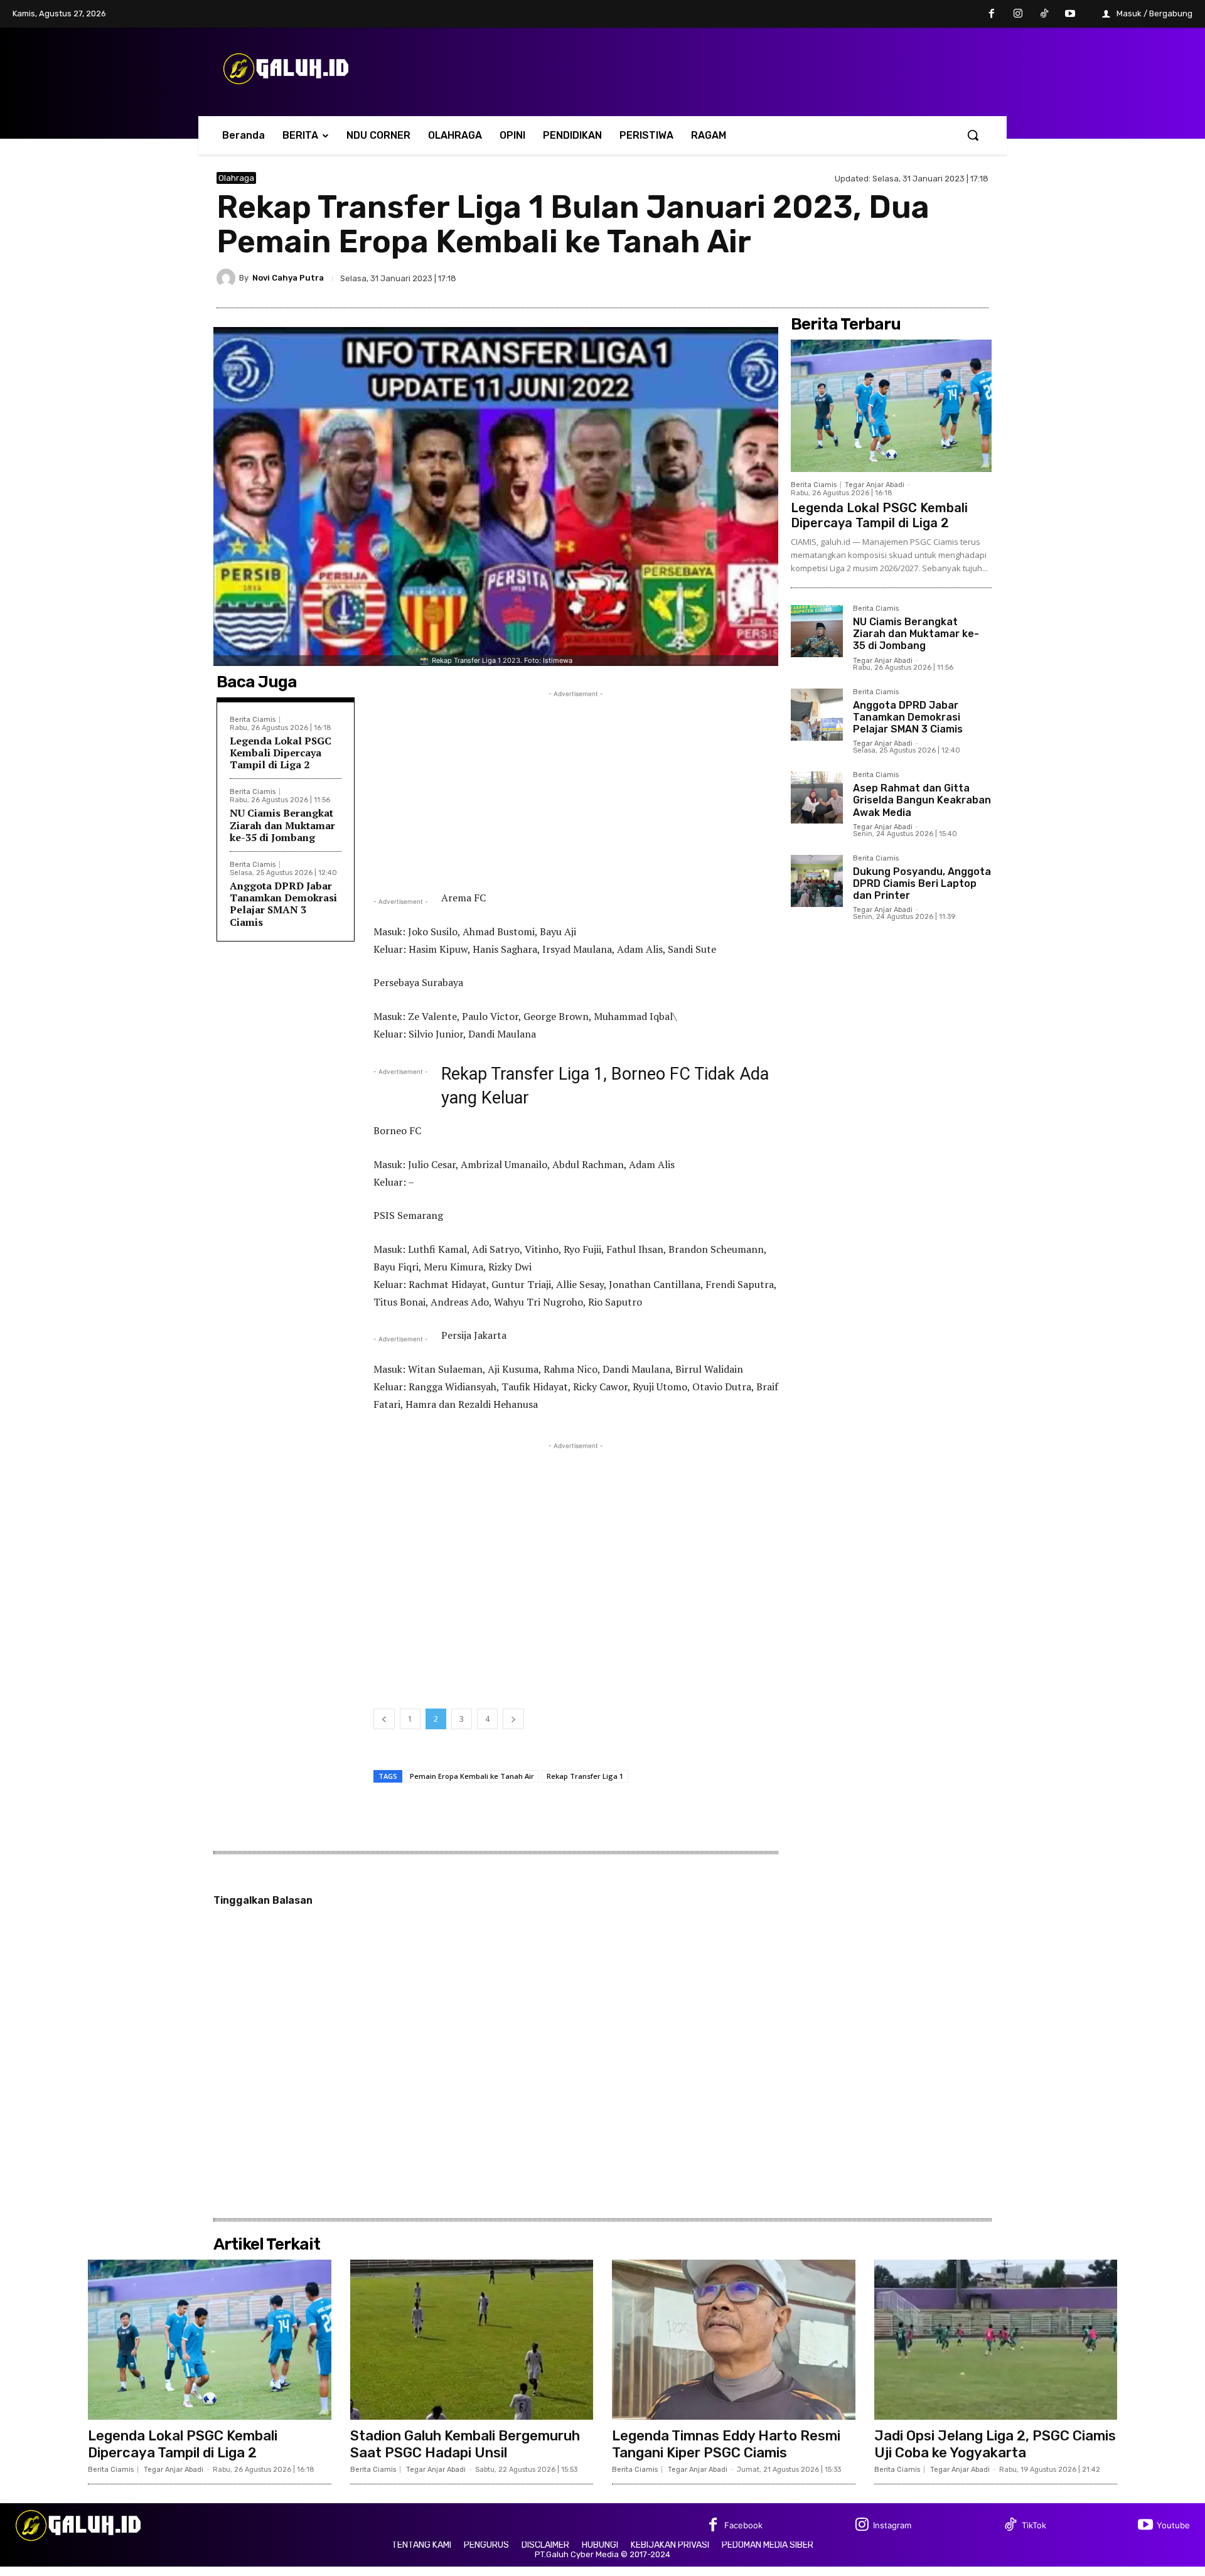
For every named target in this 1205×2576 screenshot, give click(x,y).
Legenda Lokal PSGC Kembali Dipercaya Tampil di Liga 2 (281, 753)
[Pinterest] (947, 278)
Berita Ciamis (253, 720)
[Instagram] (1018, 14)
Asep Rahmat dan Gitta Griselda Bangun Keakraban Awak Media (922, 800)
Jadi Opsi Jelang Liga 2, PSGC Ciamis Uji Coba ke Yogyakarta (995, 2444)
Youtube (1173, 2525)
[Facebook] (992, 14)
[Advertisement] (576, 788)
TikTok (1034, 2525)
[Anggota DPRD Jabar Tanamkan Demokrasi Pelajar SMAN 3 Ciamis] (817, 715)
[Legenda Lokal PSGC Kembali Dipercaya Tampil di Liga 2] (891, 406)
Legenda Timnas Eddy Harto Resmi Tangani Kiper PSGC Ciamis (726, 2444)
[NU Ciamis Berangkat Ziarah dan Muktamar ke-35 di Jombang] (817, 631)
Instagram (892, 2525)
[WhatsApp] (976, 278)
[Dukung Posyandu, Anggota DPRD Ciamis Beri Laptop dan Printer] (817, 881)
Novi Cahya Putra (288, 278)
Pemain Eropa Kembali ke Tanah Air (472, 1776)
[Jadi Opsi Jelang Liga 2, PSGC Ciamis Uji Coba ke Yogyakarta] (996, 2340)
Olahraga (236, 178)
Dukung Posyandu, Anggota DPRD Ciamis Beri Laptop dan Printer (922, 883)
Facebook (743, 2525)
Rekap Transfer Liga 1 (585, 1776)
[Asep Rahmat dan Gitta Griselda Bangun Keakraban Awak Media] (817, 797)
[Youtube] (1070, 14)
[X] (918, 278)
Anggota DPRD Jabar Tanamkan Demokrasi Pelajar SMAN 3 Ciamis (283, 904)
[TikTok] (1044, 14)
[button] (973, 135)
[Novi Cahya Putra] (228, 278)
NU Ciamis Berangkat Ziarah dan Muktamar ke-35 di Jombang (282, 825)
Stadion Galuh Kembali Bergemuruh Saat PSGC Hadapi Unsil (465, 2444)
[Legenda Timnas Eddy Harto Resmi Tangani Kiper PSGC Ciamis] (734, 2340)
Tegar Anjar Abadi (875, 485)
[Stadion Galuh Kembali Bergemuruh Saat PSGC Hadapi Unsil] (472, 2340)
